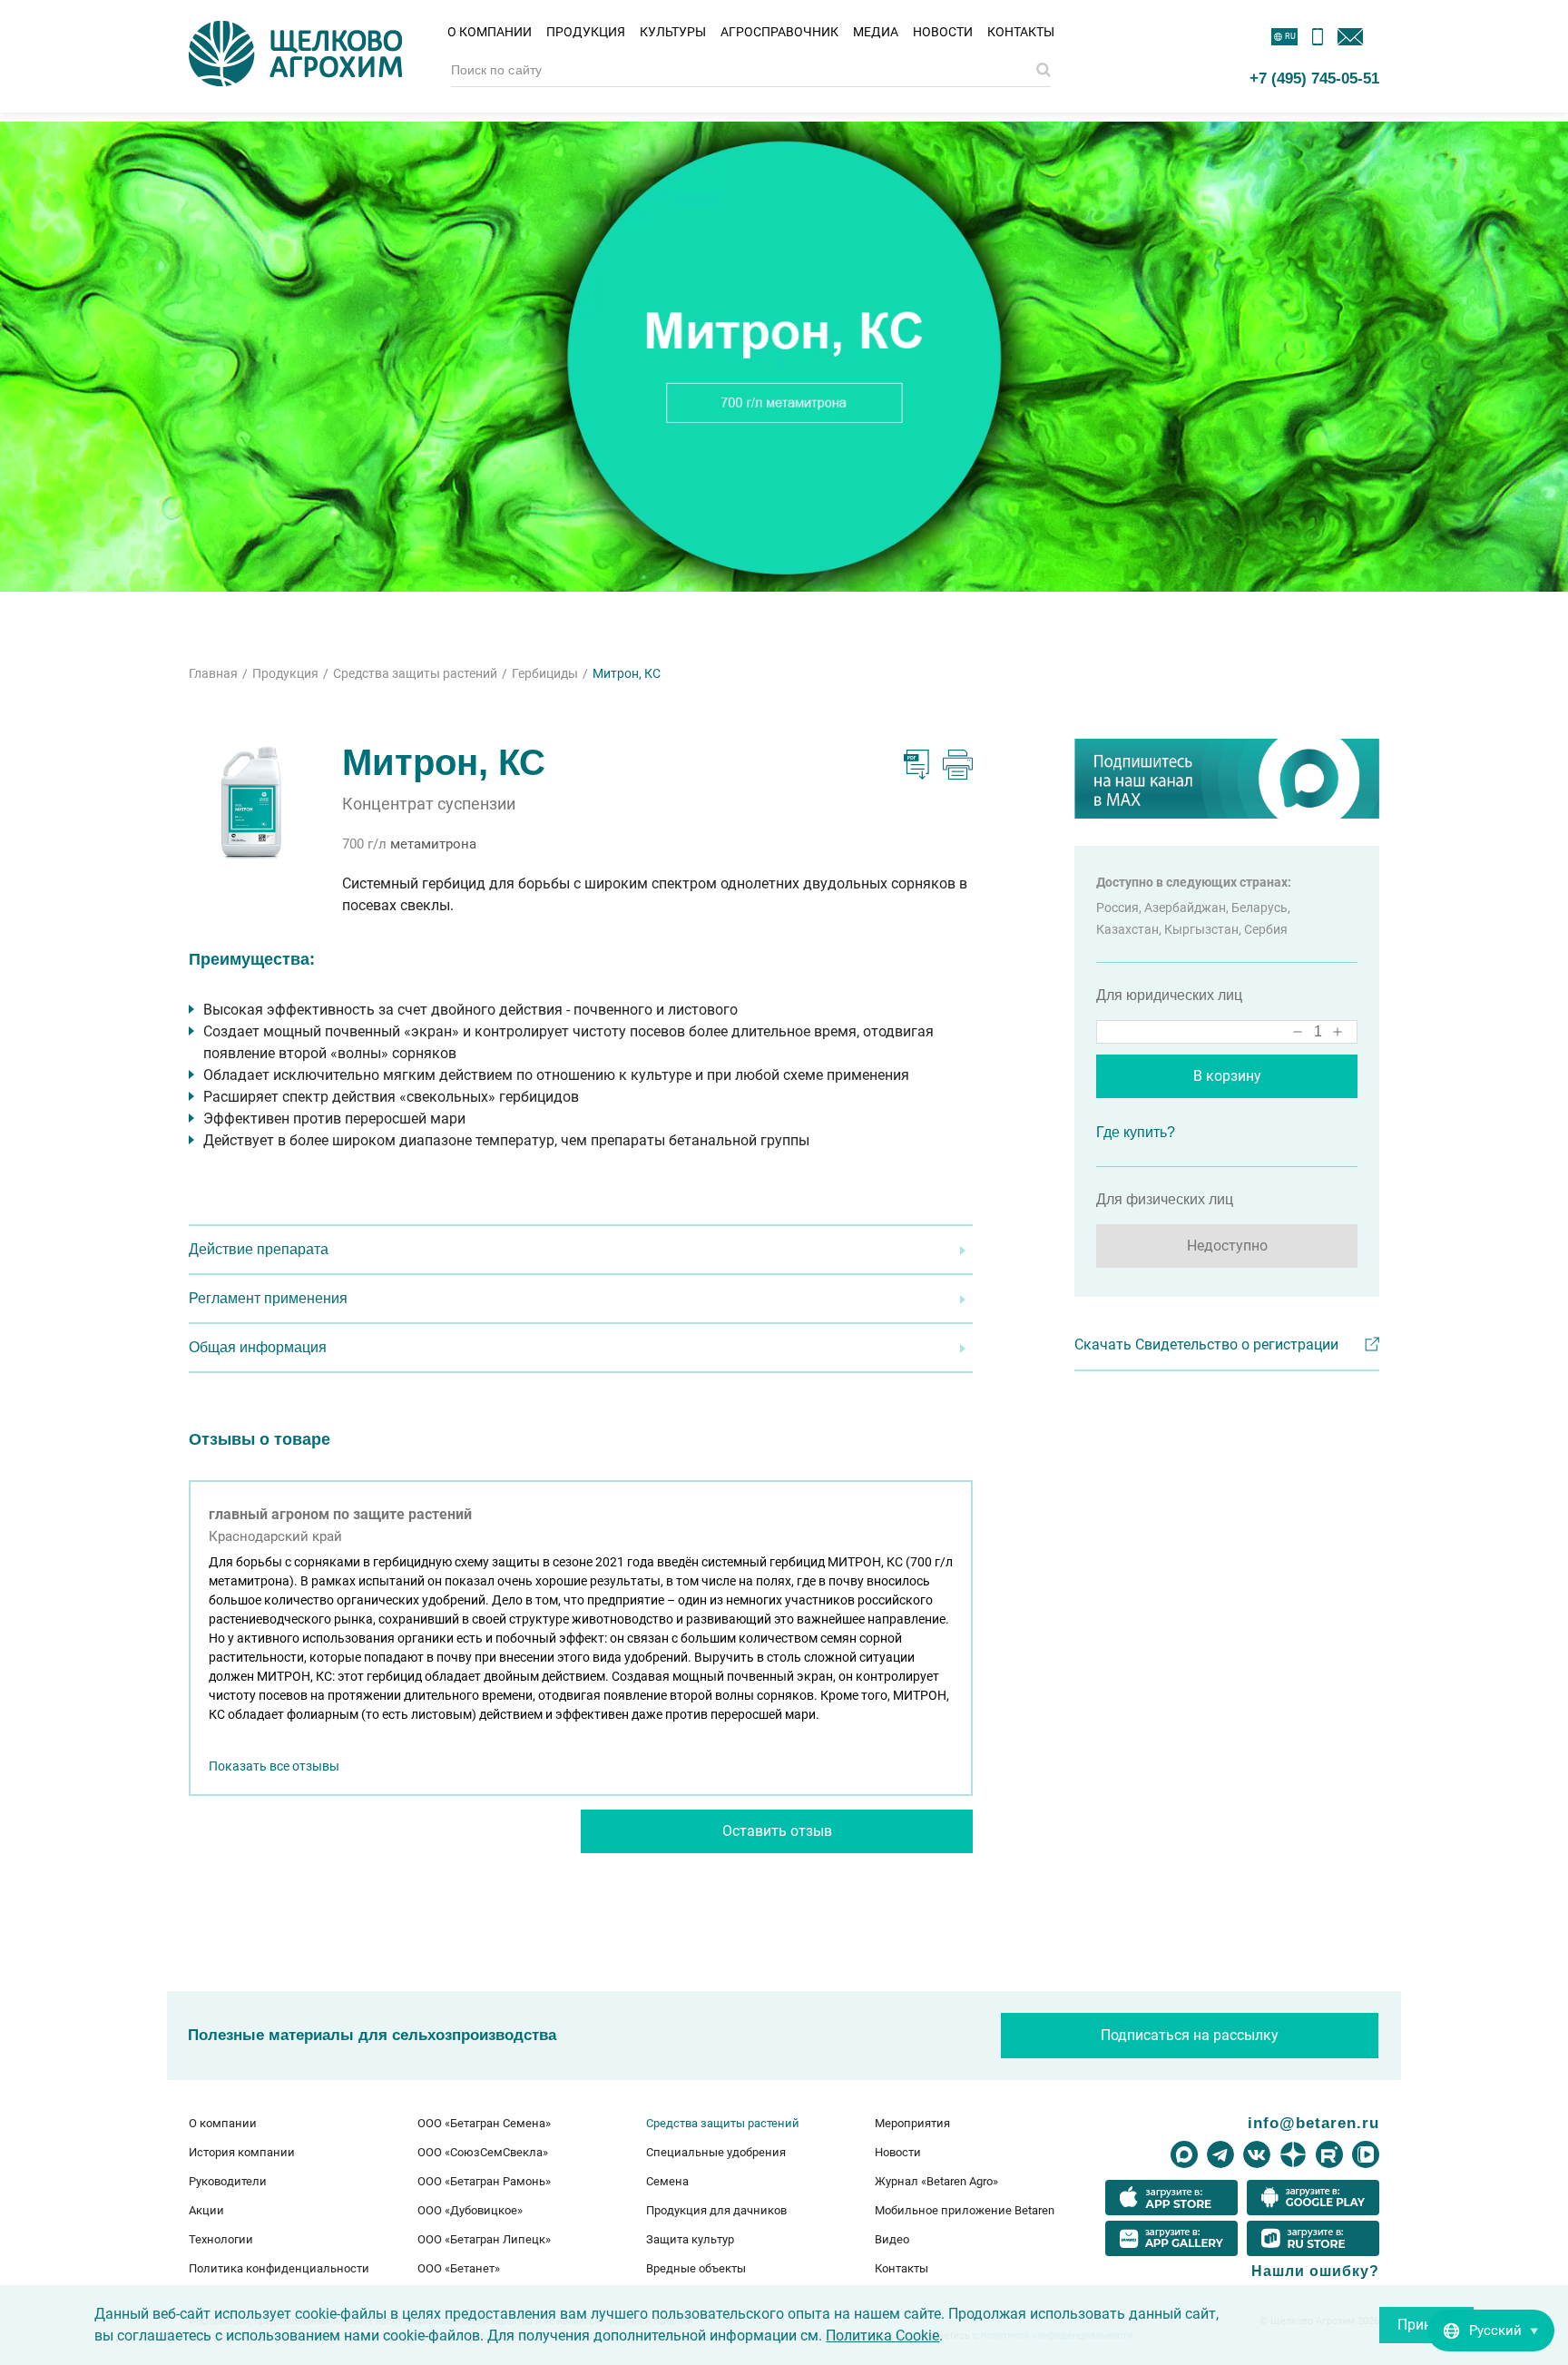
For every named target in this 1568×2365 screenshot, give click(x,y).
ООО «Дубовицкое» (470, 2210)
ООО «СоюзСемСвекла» (483, 2152)
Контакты (1021, 32)
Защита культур (690, 2239)
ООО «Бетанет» (459, 2268)
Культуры (673, 32)
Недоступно (1227, 1246)
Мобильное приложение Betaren (965, 2210)
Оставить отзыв (777, 1831)
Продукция (586, 32)
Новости (943, 32)
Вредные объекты (696, 2268)
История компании (242, 2152)
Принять (1426, 2325)
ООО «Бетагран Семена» (484, 2123)
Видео (892, 2239)
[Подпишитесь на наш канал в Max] (1227, 779)
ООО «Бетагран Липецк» (484, 2239)
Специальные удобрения (716, 2152)
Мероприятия (912, 2123)
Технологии (221, 2239)
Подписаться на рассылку (1190, 2035)
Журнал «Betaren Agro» (936, 2181)
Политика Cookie (882, 2336)
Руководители (228, 2181)
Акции (206, 2210)
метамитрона (433, 844)
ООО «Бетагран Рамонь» (484, 2181)
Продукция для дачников (716, 2210)
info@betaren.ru (1313, 2123)
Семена (667, 2181)
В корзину (1227, 1076)
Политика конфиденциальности (279, 2268)
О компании (490, 32)
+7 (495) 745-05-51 (1314, 78)
